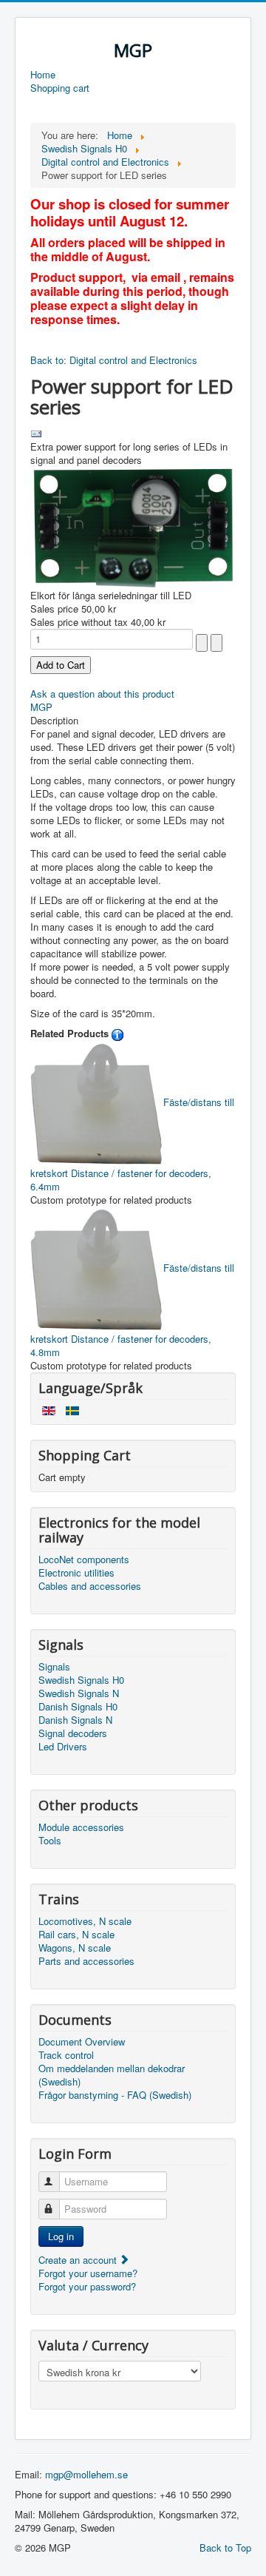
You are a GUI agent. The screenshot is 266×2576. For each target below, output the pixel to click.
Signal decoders (73, 1733)
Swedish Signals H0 (81, 1680)
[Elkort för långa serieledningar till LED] (133, 526)
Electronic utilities (76, 1573)
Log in (61, 2236)
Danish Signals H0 (78, 1707)
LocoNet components (84, 1560)
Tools (50, 1841)
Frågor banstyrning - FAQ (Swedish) (115, 2095)
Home (43, 75)
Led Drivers (63, 1747)
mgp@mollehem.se (86, 2474)
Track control (66, 2055)
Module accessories (81, 1827)
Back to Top (225, 2548)
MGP (41, 707)
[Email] (36, 432)
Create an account (79, 2260)
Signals (54, 1667)
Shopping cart (60, 88)
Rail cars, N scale (76, 1935)
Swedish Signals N (79, 1693)
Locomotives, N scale (85, 1921)
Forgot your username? (88, 2273)
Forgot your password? (87, 2286)
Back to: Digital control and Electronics (114, 360)
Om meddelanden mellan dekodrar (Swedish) (112, 2075)
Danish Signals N (75, 1720)
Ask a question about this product (102, 694)
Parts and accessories (86, 1961)
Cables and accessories (90, 1586)
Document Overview (82, 2042)
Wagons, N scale (75, 1948)
